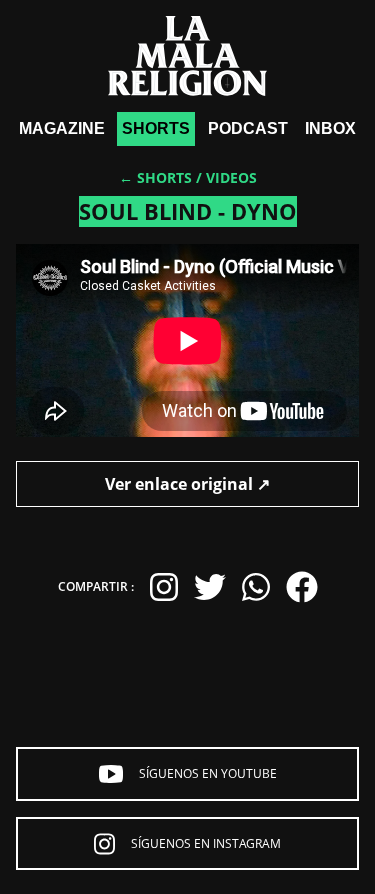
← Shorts (155, 177)
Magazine (62, 128)
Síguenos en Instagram (206, 843)
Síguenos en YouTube (208, 773)
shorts (156, 128)
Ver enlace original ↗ (187, 484)
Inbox (330, 128)
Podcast (248, 128)
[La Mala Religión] (187, 56)
